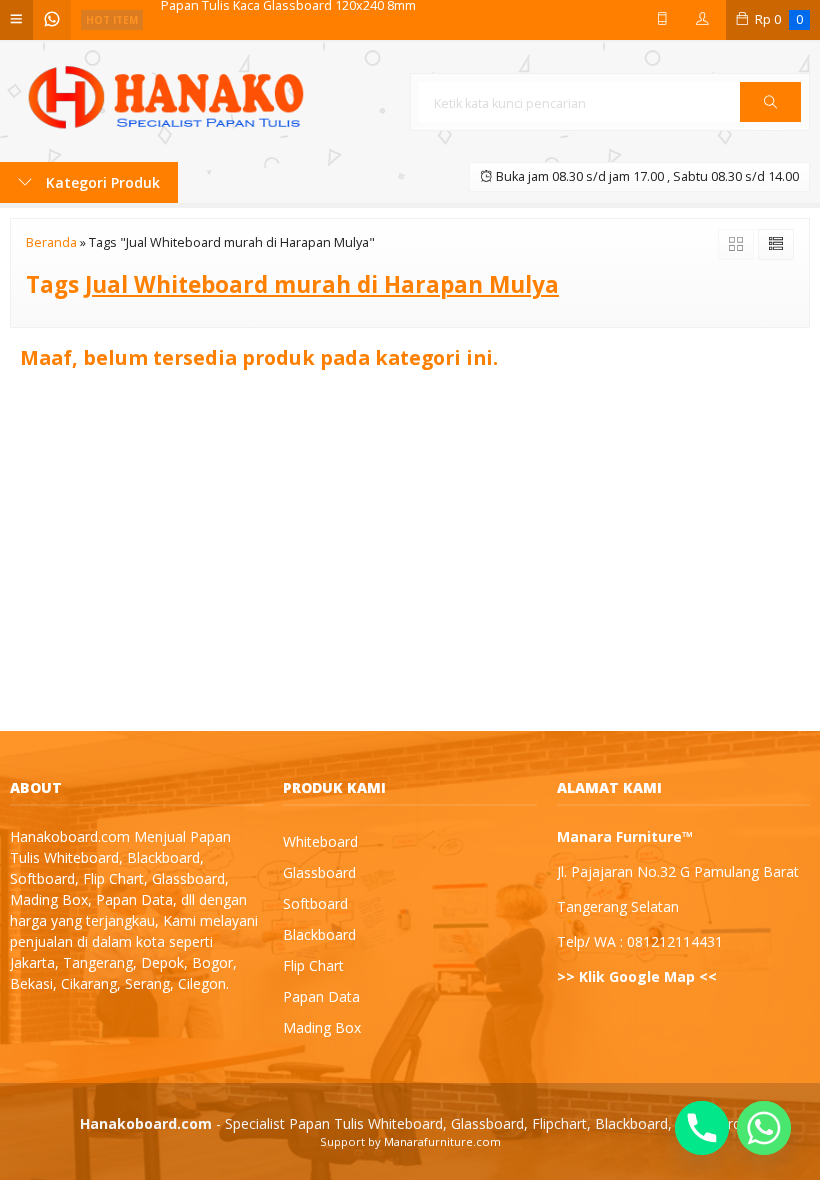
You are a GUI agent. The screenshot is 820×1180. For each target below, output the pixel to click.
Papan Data (321, 996)
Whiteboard (320, 841)
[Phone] (702, 1128)
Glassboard (319, 872)
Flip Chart (313, 965)
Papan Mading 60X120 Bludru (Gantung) (278, 20)
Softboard (315, 903)
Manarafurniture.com (442, 1141)
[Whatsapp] (764, 1128)
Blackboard (319, 934)
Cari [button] (770, 121)
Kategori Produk (101, 182)
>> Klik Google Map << (637, 976)
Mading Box (322, 1027)
